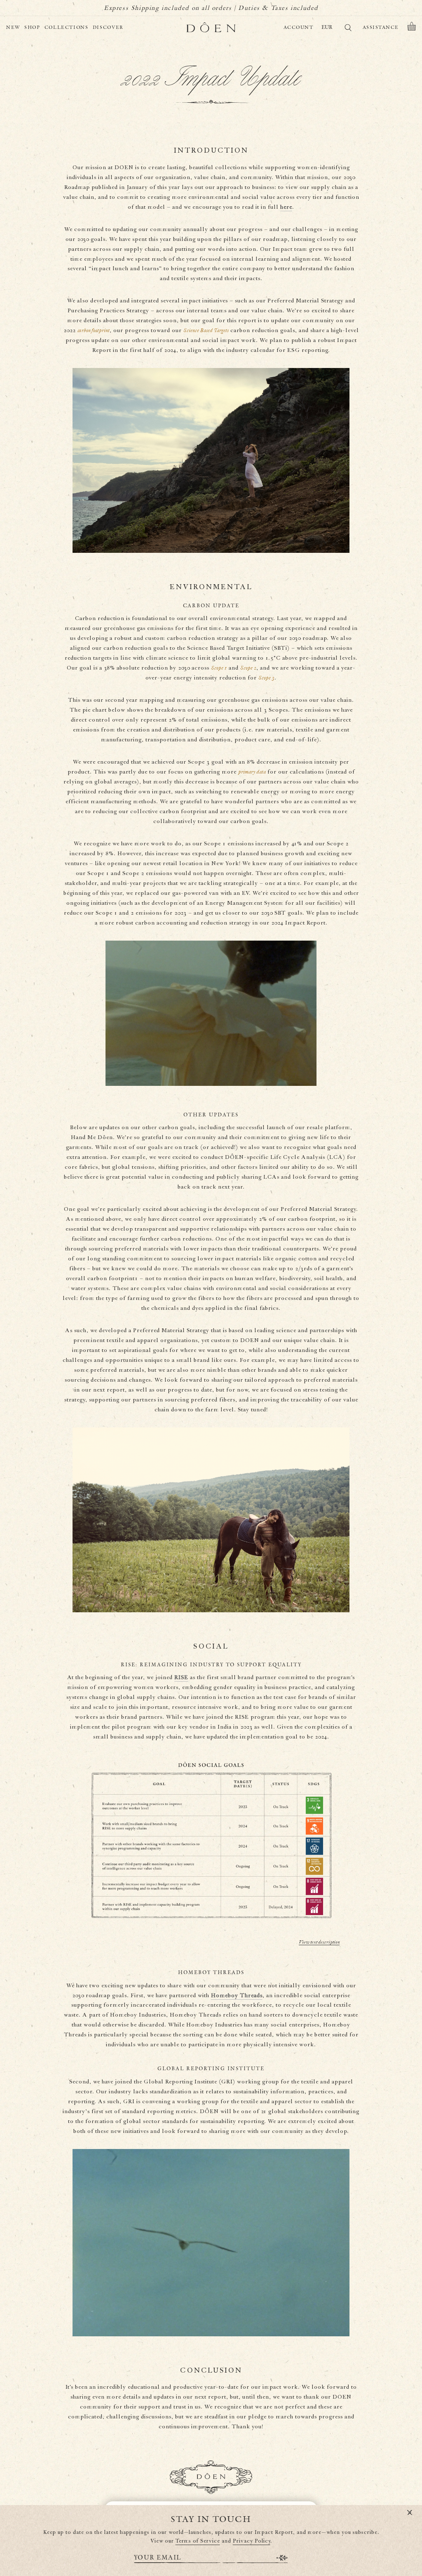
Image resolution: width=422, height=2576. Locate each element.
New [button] (13, 27)
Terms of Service (198, 2541)
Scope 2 (248, 668)
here (286, 207)
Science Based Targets (206, 331)
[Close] (410, 2513)
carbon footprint (94, 331)
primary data (252, 772)
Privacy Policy (252, 2541)
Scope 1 (219, 668)
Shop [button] (32, 27)
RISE (181, 1677)
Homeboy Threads (237, 1996)
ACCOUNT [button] (299, 27)
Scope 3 (266, 678)
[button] (412, 28)
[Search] (348, 29)
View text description (319, 1942)
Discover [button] (108, 27)
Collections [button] (67, 27)
